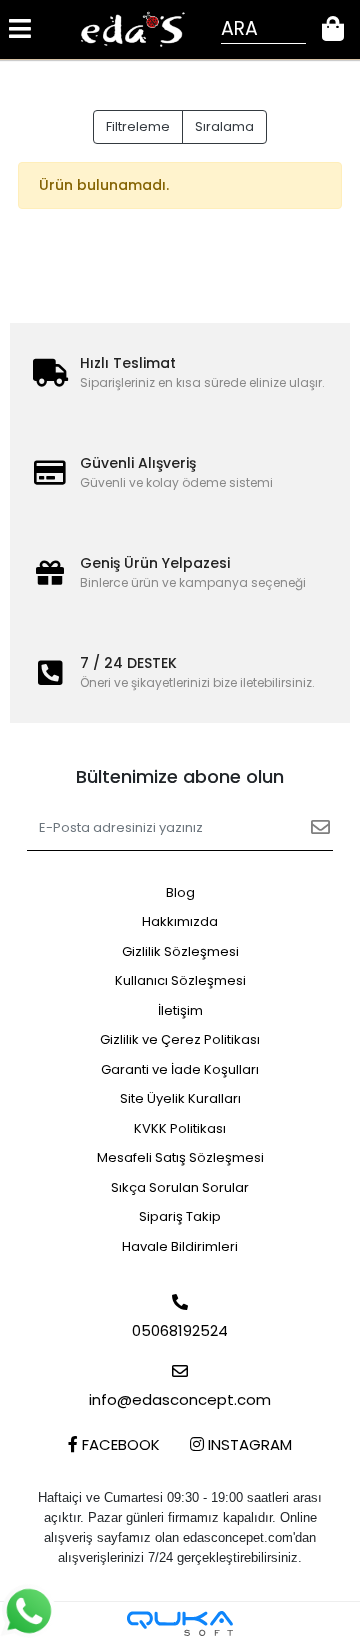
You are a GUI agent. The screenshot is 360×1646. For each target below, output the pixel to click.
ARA (239, 28)
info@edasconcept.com (180, 1399)
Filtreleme (138, 126)
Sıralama (224, 126)
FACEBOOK (119, 1444)
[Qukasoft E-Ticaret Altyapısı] (180, 1623)
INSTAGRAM (248, 1444)
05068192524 (180, 1330)
